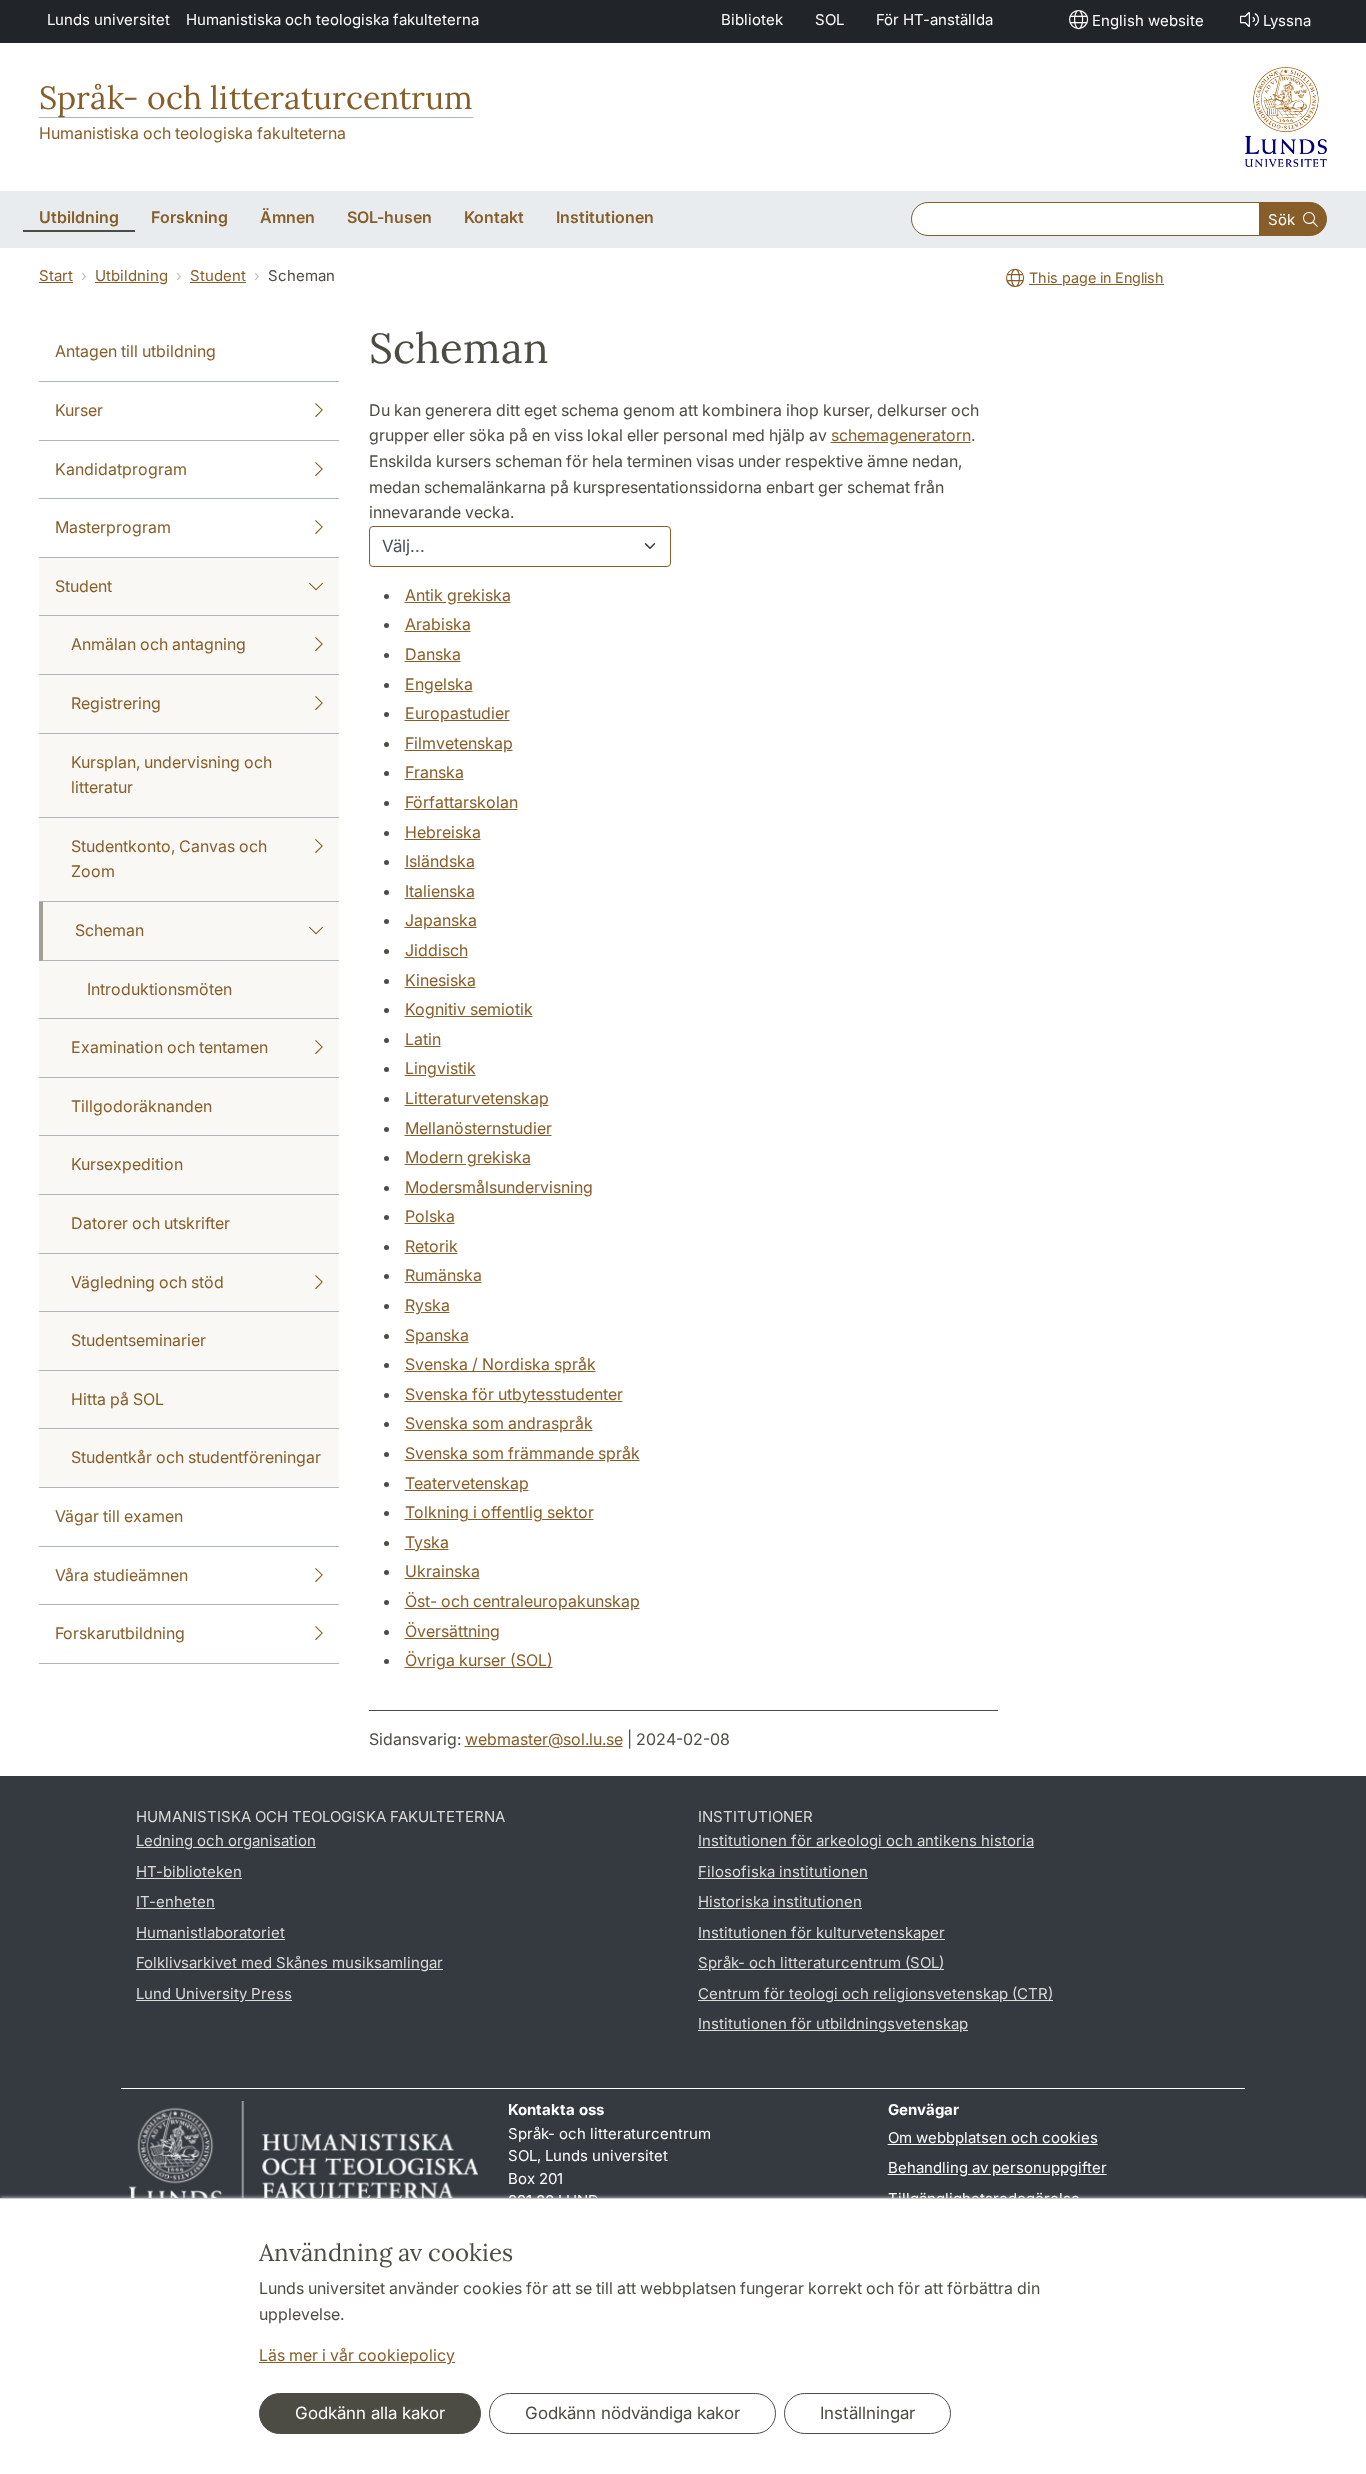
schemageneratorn (901, 435)
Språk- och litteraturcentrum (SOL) (821, 1962)
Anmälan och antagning (158, 644)
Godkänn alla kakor (370, 2413)
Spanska (437, 1335)
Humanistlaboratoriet (210, 1932)
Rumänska (443, 1275)
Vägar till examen (119, 1516)
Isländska (440, 861)
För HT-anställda (934, 19)
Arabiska (438, 624)
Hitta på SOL (117, 1399)
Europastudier (457, 713)
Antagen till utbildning (135, 351)
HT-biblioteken (189, 1871)
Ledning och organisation (226, 1840)
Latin (423, 1039)
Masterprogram (113, 527)
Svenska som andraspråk (499, 1423)
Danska (433, 654)
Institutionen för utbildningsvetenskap (833, 2023)
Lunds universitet (108, 19)
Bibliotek (752, 19)
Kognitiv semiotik (469, 1009)
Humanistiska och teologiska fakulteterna (332, 19)
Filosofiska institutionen (783, 1871)
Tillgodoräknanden (141, 1106)
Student (218, 275)
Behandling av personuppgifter (997, 2167)
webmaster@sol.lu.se (544, 1739)
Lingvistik (440, 1068)
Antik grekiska (458, 595)
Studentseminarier (138, 1340)
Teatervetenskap (467, 1483)
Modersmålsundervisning (499, 1187)
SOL (829, 19)
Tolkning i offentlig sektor (499, 1512)
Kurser (79, 410)
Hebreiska (443, 832)
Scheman (109, 930)
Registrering (116, 703)
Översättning (452, 1631)
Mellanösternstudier (478, 1128)
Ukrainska (442, 1571)
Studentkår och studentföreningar (196, 1457)
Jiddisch (436, 950)
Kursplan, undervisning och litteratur (171, 775)
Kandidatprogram (121, 469)
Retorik (431, 1246)
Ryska (427, 1305)
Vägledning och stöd (147, 1282)
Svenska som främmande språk (522, 1453)
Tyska (427, 1542)
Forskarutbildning (120, 1633)
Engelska (439, 684)
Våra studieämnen (121, 1575)
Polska (430, 1216)
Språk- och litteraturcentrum (256, 97)
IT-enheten (175, 1901)
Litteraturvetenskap (477, 1098)
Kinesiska (440, 980)
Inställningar (867, 2413)
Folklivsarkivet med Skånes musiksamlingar (289, 1962)
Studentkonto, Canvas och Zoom (169, 859)
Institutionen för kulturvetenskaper (821, 1932)
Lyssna (1287, 20)
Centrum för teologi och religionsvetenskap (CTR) (875, 1993)
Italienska (440, 891)
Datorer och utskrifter (150, 1223)
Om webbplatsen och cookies (993, 2137)
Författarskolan (461, 802)
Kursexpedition (127, 1164)
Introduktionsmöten (159, 989)
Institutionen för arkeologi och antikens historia (866, 1840)
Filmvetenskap (459, 743)
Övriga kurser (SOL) (479, 1660)
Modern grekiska (468, 1157)
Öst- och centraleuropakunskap (522, 1601)
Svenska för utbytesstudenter (514, 1394)
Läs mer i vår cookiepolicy (357, 2355)
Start (56, 275)
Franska (434, 772)
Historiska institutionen (780, 1901)
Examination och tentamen (169, 1047)
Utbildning (131, 275)
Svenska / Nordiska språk (500, 1364)
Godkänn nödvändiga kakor (632, 2413)
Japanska (441, 920)
